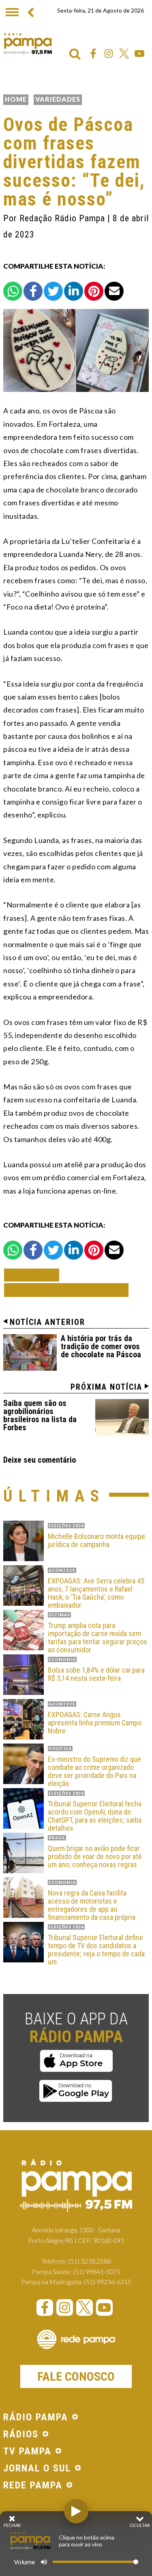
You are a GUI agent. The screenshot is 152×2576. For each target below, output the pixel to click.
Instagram (109, 53)
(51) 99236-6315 (108, 2282)
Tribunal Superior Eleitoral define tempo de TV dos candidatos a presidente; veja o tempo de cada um (96, 1950)
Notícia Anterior (47, 1322)
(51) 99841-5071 (97, 2271)
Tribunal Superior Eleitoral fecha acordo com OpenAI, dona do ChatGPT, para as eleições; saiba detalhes (95, 1816)
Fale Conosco (76, 2376)
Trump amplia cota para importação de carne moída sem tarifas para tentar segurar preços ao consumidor (97, 1638)
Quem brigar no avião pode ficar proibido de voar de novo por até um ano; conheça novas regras (95, 1856)
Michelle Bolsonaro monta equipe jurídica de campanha (96, 1540)
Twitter (124, 53)
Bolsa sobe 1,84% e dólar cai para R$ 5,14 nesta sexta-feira (96, 1674)
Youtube (139, 53)
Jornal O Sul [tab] (37, 2469)
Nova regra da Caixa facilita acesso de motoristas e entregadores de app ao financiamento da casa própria (92, 1905)
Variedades (58, 99)
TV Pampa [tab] (27, 2452)
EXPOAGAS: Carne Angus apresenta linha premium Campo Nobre (95, 1723)
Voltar (34, 1275)
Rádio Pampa (28, 44)
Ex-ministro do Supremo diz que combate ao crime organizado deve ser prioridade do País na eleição (94, 1771)
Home (16, 99)
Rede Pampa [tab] (33, 2486)
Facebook (93, 53)
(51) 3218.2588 (90, 2261)
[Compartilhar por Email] (114, 291)
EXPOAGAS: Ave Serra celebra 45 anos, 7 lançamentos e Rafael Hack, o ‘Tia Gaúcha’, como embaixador (96, 1593)
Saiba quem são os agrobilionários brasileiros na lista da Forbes (40, 1415)
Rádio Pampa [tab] (36, 2418)
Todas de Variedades (66, 1290)
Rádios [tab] (21, 2435)
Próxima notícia (106, 1387)
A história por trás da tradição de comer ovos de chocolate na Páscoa (101, 1346)
